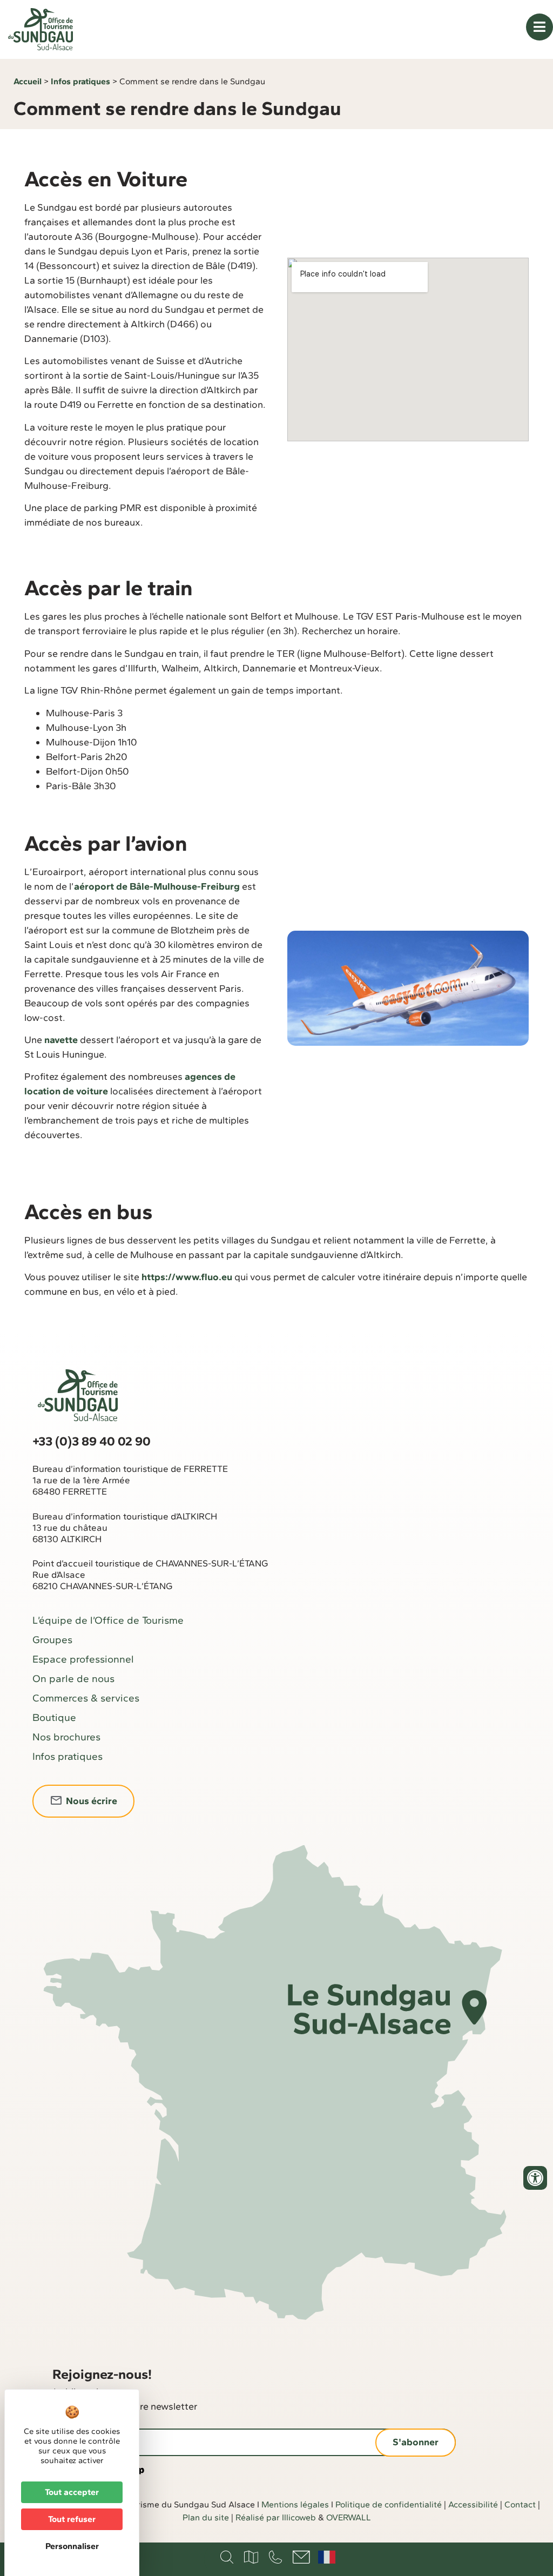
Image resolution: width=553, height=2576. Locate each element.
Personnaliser (72, 2546)
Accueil (28, 81)
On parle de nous (73, 1679)
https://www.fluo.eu (187, 1277)
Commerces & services (86, 1698)
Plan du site (206, 2517)
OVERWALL (349, 2517)
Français (327, 2557)
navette (60, 1040)
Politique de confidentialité (389, 2504)
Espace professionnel (83, 1659)
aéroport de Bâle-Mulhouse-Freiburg (157, 886)
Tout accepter (72, 2492)
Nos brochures (66, 1737)
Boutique (54, 1717)
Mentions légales (295, 2504)
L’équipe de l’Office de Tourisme (108, 1620)
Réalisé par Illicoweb (276, 2517)
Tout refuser (72, 2519)
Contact (520, 2504)
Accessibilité (473, 2504)
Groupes (52, 1640)
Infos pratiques (80, 81)
